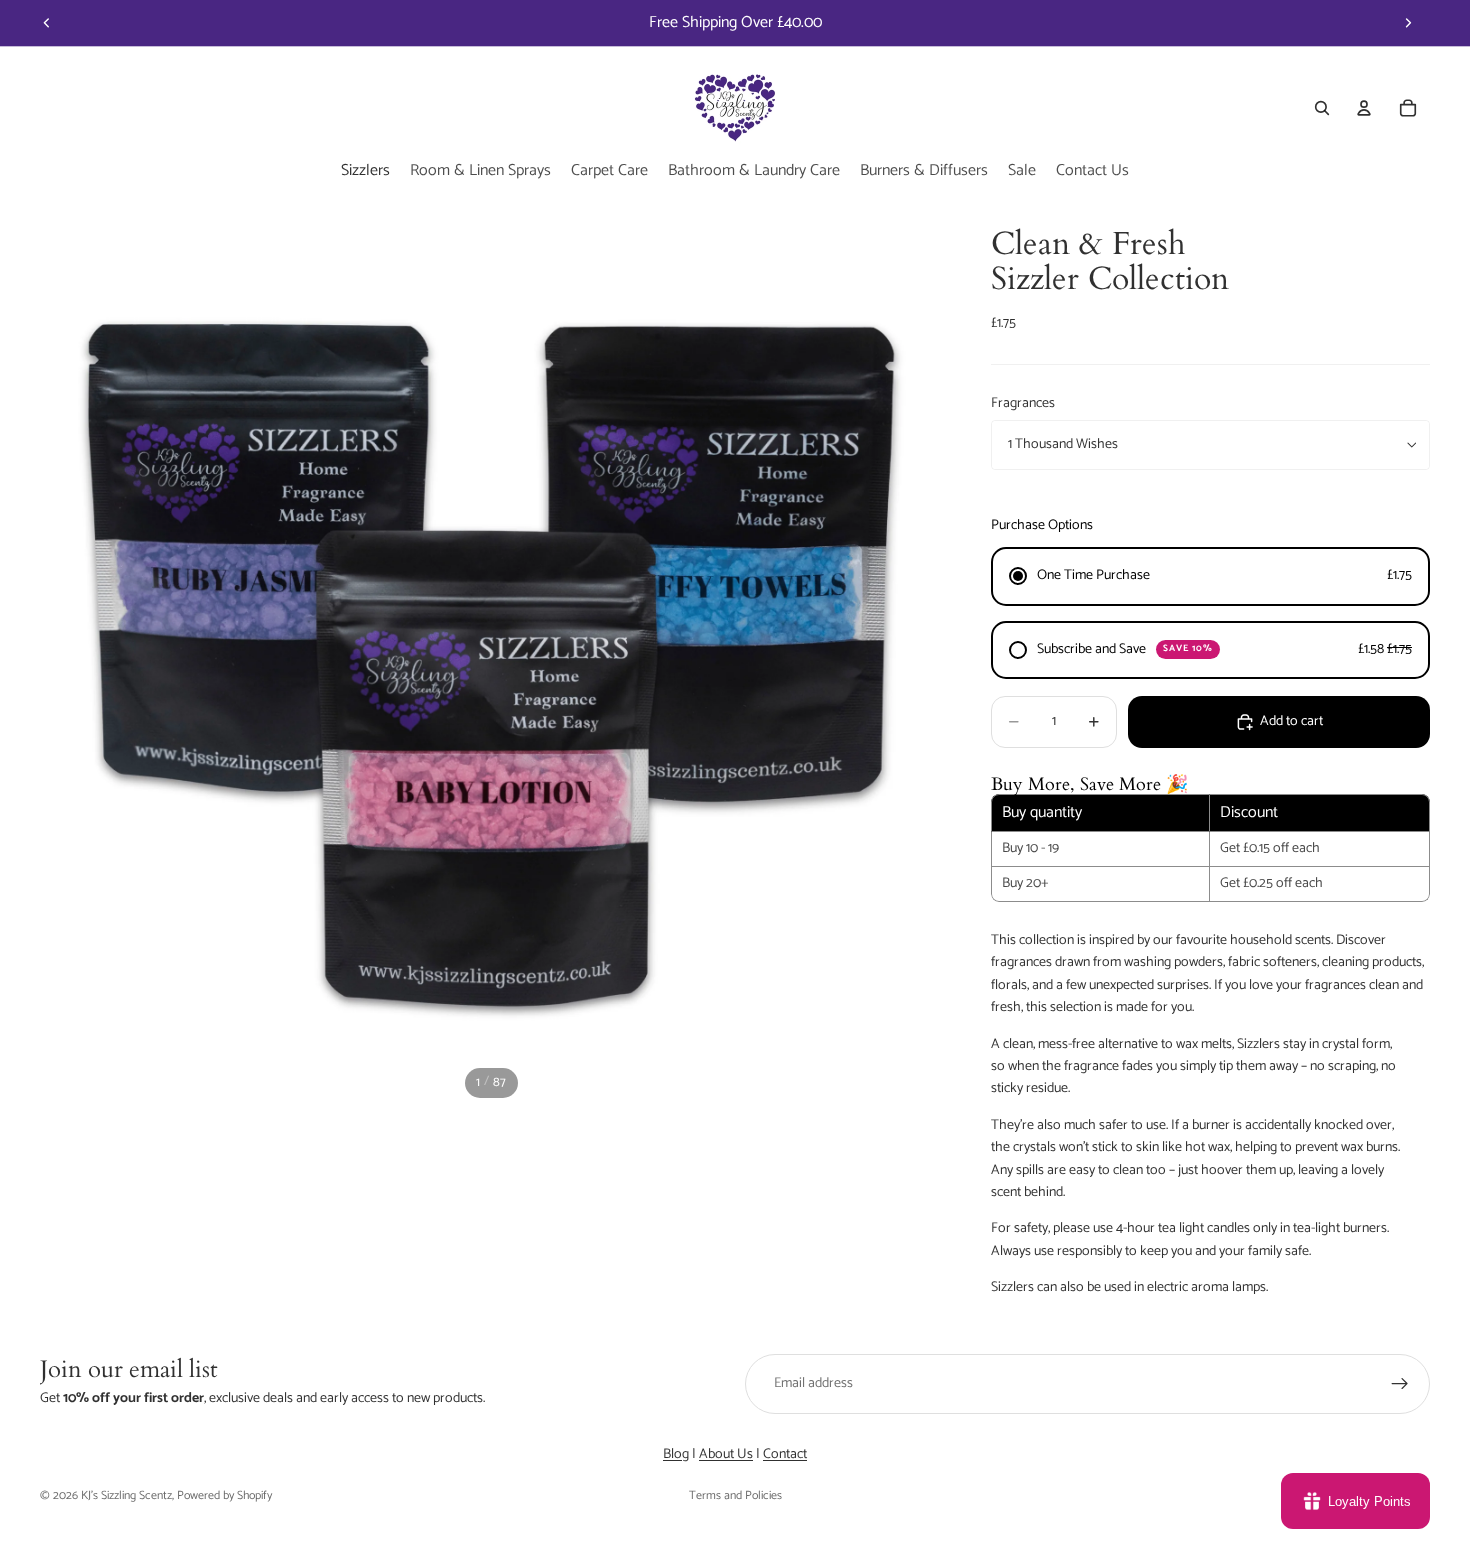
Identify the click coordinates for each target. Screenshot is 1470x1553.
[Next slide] (1408, 23)
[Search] (1322, 108)
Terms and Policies (735, 1495)
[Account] (1364, 108)
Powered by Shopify (224, 1495)
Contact (785, 1454)
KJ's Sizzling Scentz (126, 1495)
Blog (676, 1454)
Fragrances (1023, 403)
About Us (726, 1454)
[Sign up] (1400, 1384)
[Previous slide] (47, 23)
